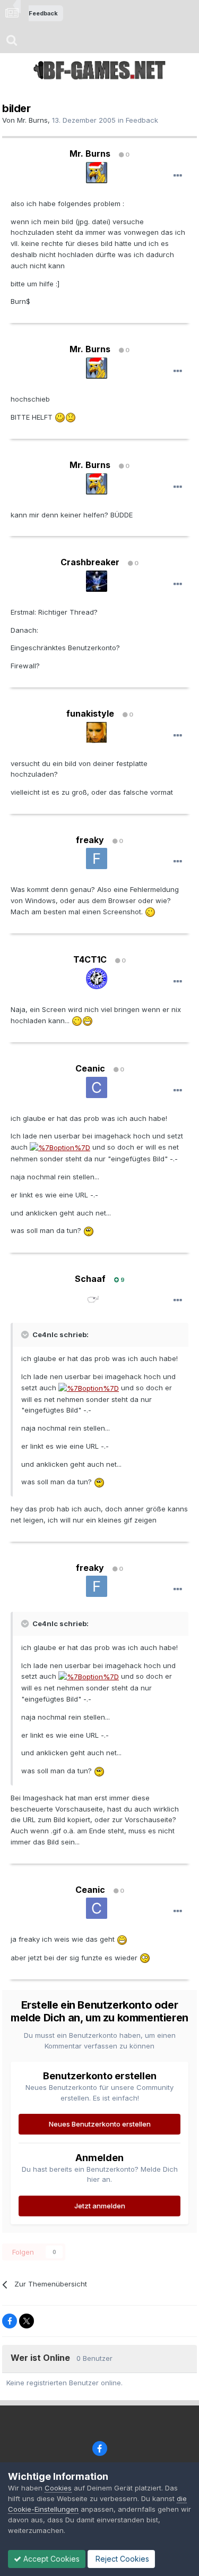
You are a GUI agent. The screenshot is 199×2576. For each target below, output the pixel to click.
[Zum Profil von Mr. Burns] (97, 173)
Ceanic (90, 1068)
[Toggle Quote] (26, 1334)
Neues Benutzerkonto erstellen (100, 2124)
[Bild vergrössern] (60, 417)
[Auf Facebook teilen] (10, 2321)
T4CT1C (90, 959)
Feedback (142, 120)
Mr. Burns (32, 120)
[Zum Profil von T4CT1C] (97, 979)
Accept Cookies (50, 2559)
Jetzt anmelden (100, 2206)
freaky (90, 840)
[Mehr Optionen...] (178, 176)
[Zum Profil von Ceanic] (97, 1087)
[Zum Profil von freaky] (97, 858)
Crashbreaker (90, 562)
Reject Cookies (121, 2559)
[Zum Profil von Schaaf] (97, 1297)
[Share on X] (27, 2321)
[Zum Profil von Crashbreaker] (97, 581)
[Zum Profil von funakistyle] (97, 733)
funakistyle (90, 713)
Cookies (58, 2488)
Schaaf (90, 1279)
